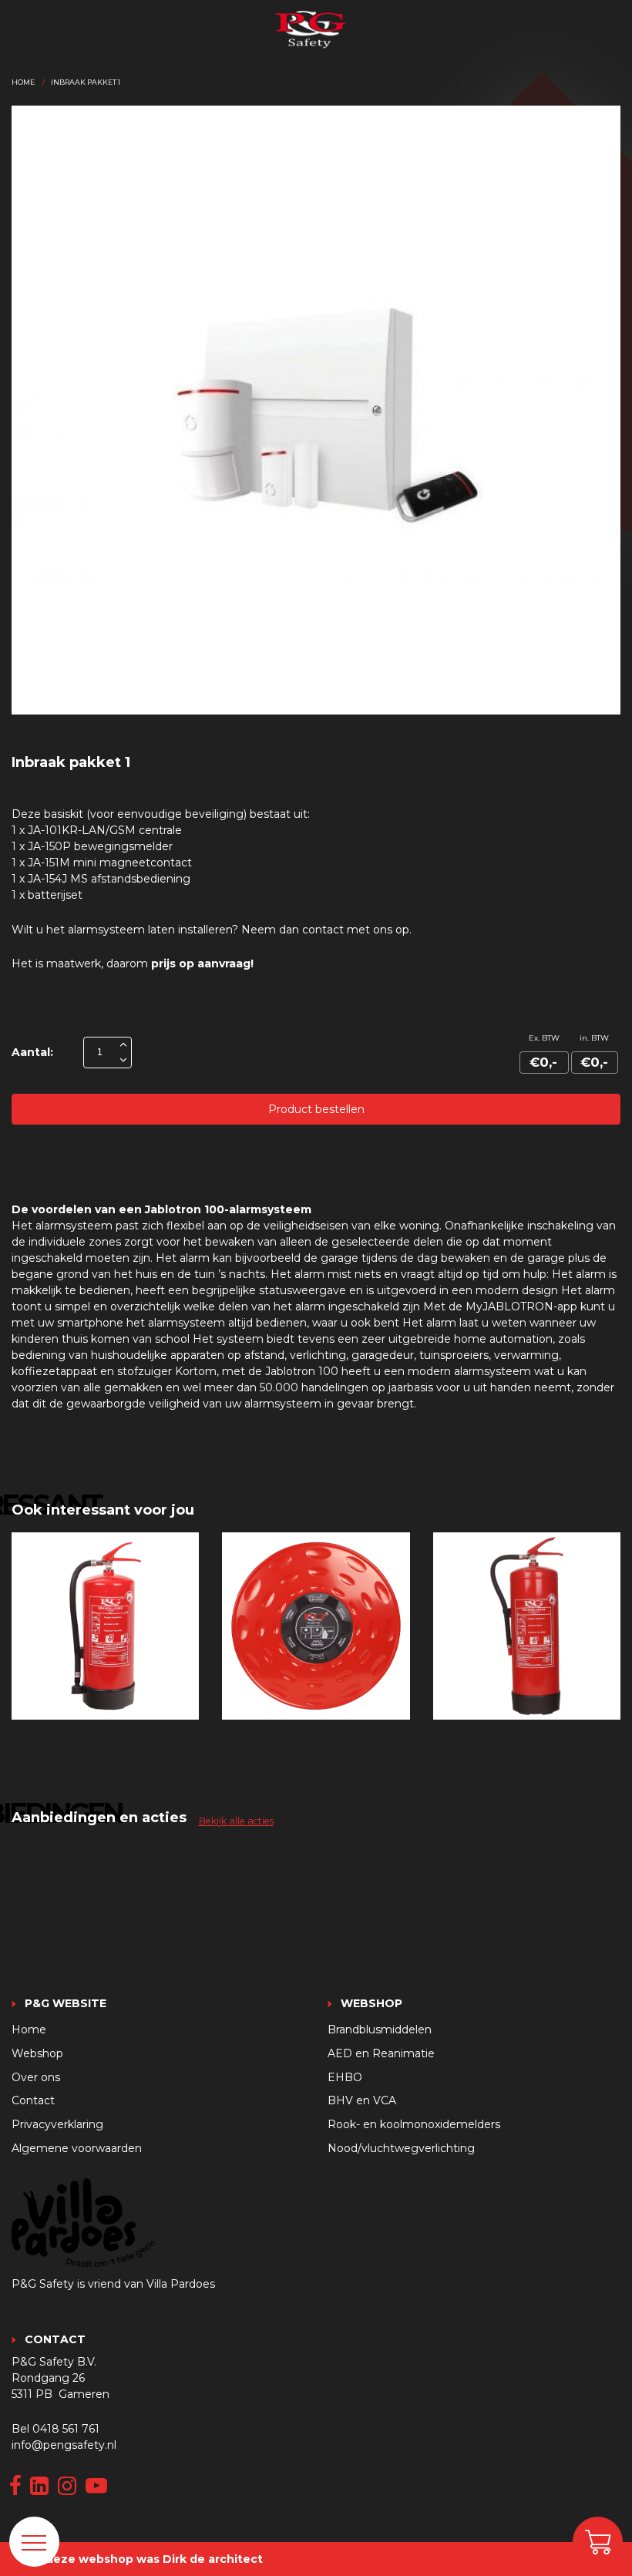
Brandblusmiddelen (380, 2030)
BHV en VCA (362, 2100)
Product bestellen (316, 1109)
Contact (33, 2100)
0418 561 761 (66, 2429)
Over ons (36, 2077)
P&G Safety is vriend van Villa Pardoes (113, 2284)
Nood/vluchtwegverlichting (401, 2148)
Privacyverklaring (57, 2124)
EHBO (345, 2077)
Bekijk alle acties (236, 1821)
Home (23, 82)
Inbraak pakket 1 (86, 82)
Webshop (37, 2053)
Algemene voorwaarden (77, 2148)
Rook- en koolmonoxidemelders (414, 2124)
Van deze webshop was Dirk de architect (142, 2559)
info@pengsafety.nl (64, 2445)
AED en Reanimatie (381, 2053)
